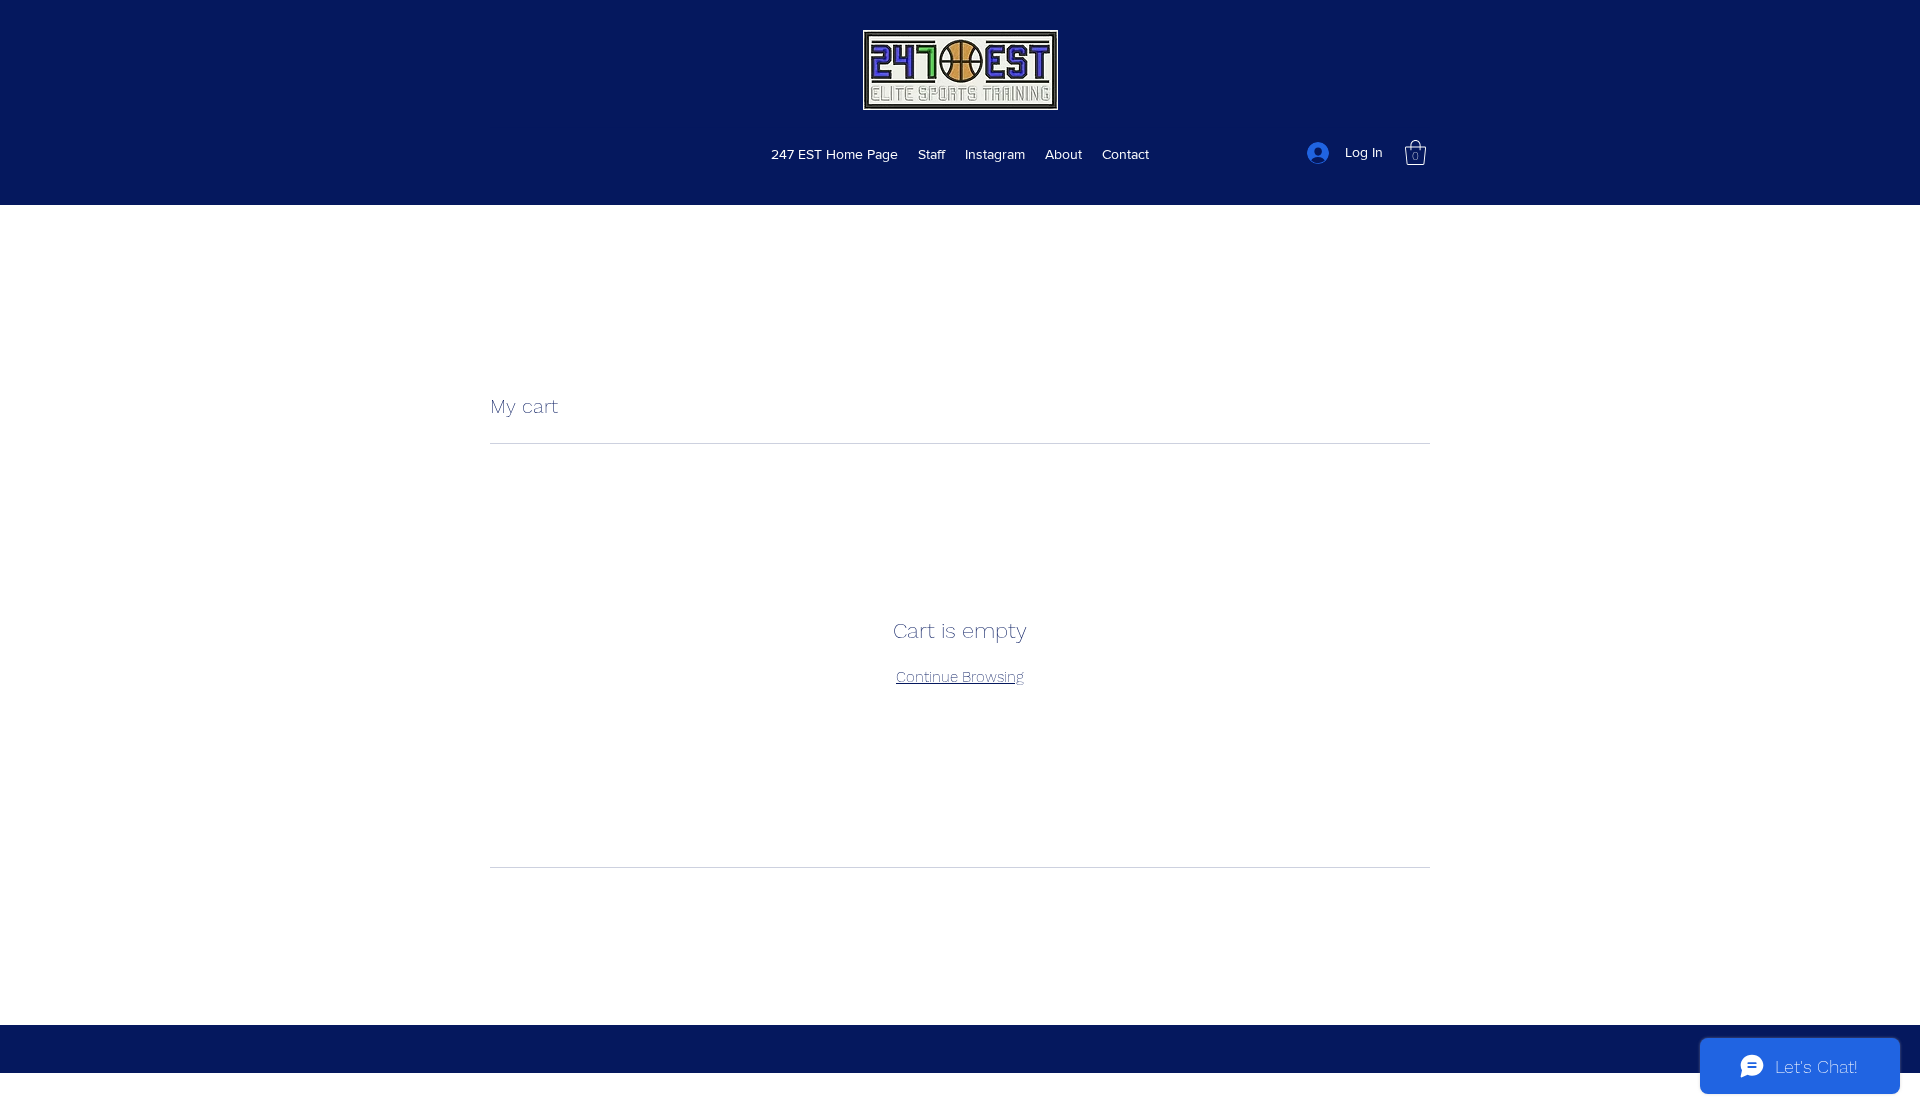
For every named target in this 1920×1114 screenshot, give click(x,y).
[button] (1415, 152)
